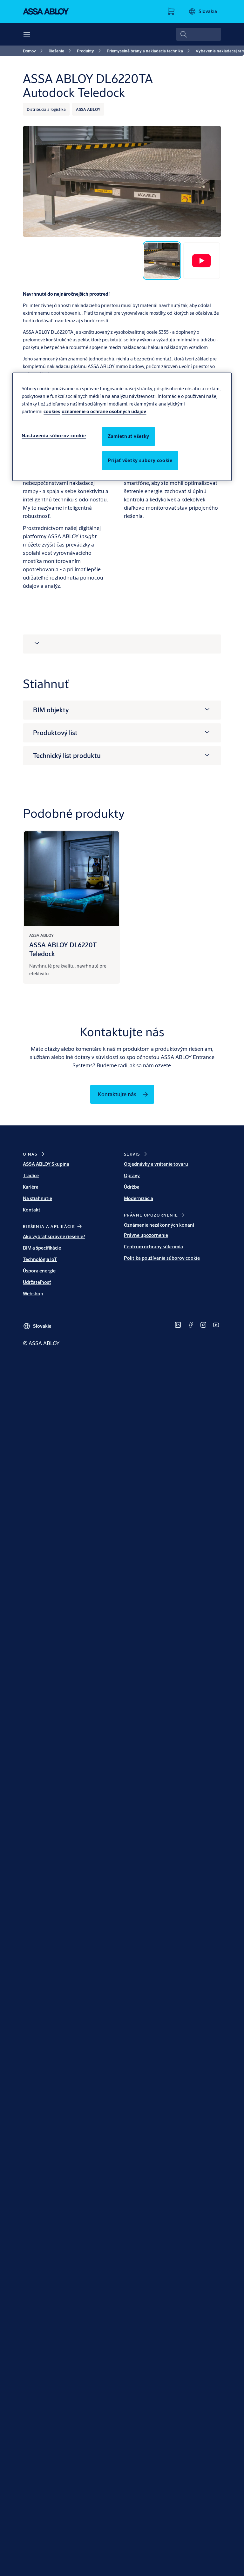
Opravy (132, 1175)
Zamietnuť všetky (129, 436)
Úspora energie (39, 1271)
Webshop (33, 1294)
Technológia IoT (40, 1259)
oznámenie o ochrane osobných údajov (104, 411)
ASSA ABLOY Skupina (46, 1164)
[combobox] (199, 34)
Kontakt (32, 1210)
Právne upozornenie (146, 1235)
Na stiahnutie (37, 1198)
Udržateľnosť (37, 1282)
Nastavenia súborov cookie (54, 436)
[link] (34, 51)
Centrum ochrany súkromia (153, 1247)
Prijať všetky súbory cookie (140, 460)
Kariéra (31, 1187)
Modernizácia (139, 1198)
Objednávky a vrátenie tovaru (156, 1164)
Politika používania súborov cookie (162, 1258)
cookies (52, 411)
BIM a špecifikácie (42, 1248)
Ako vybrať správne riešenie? (54, 1236)
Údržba (132, 1187)
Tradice (31, 1175)
